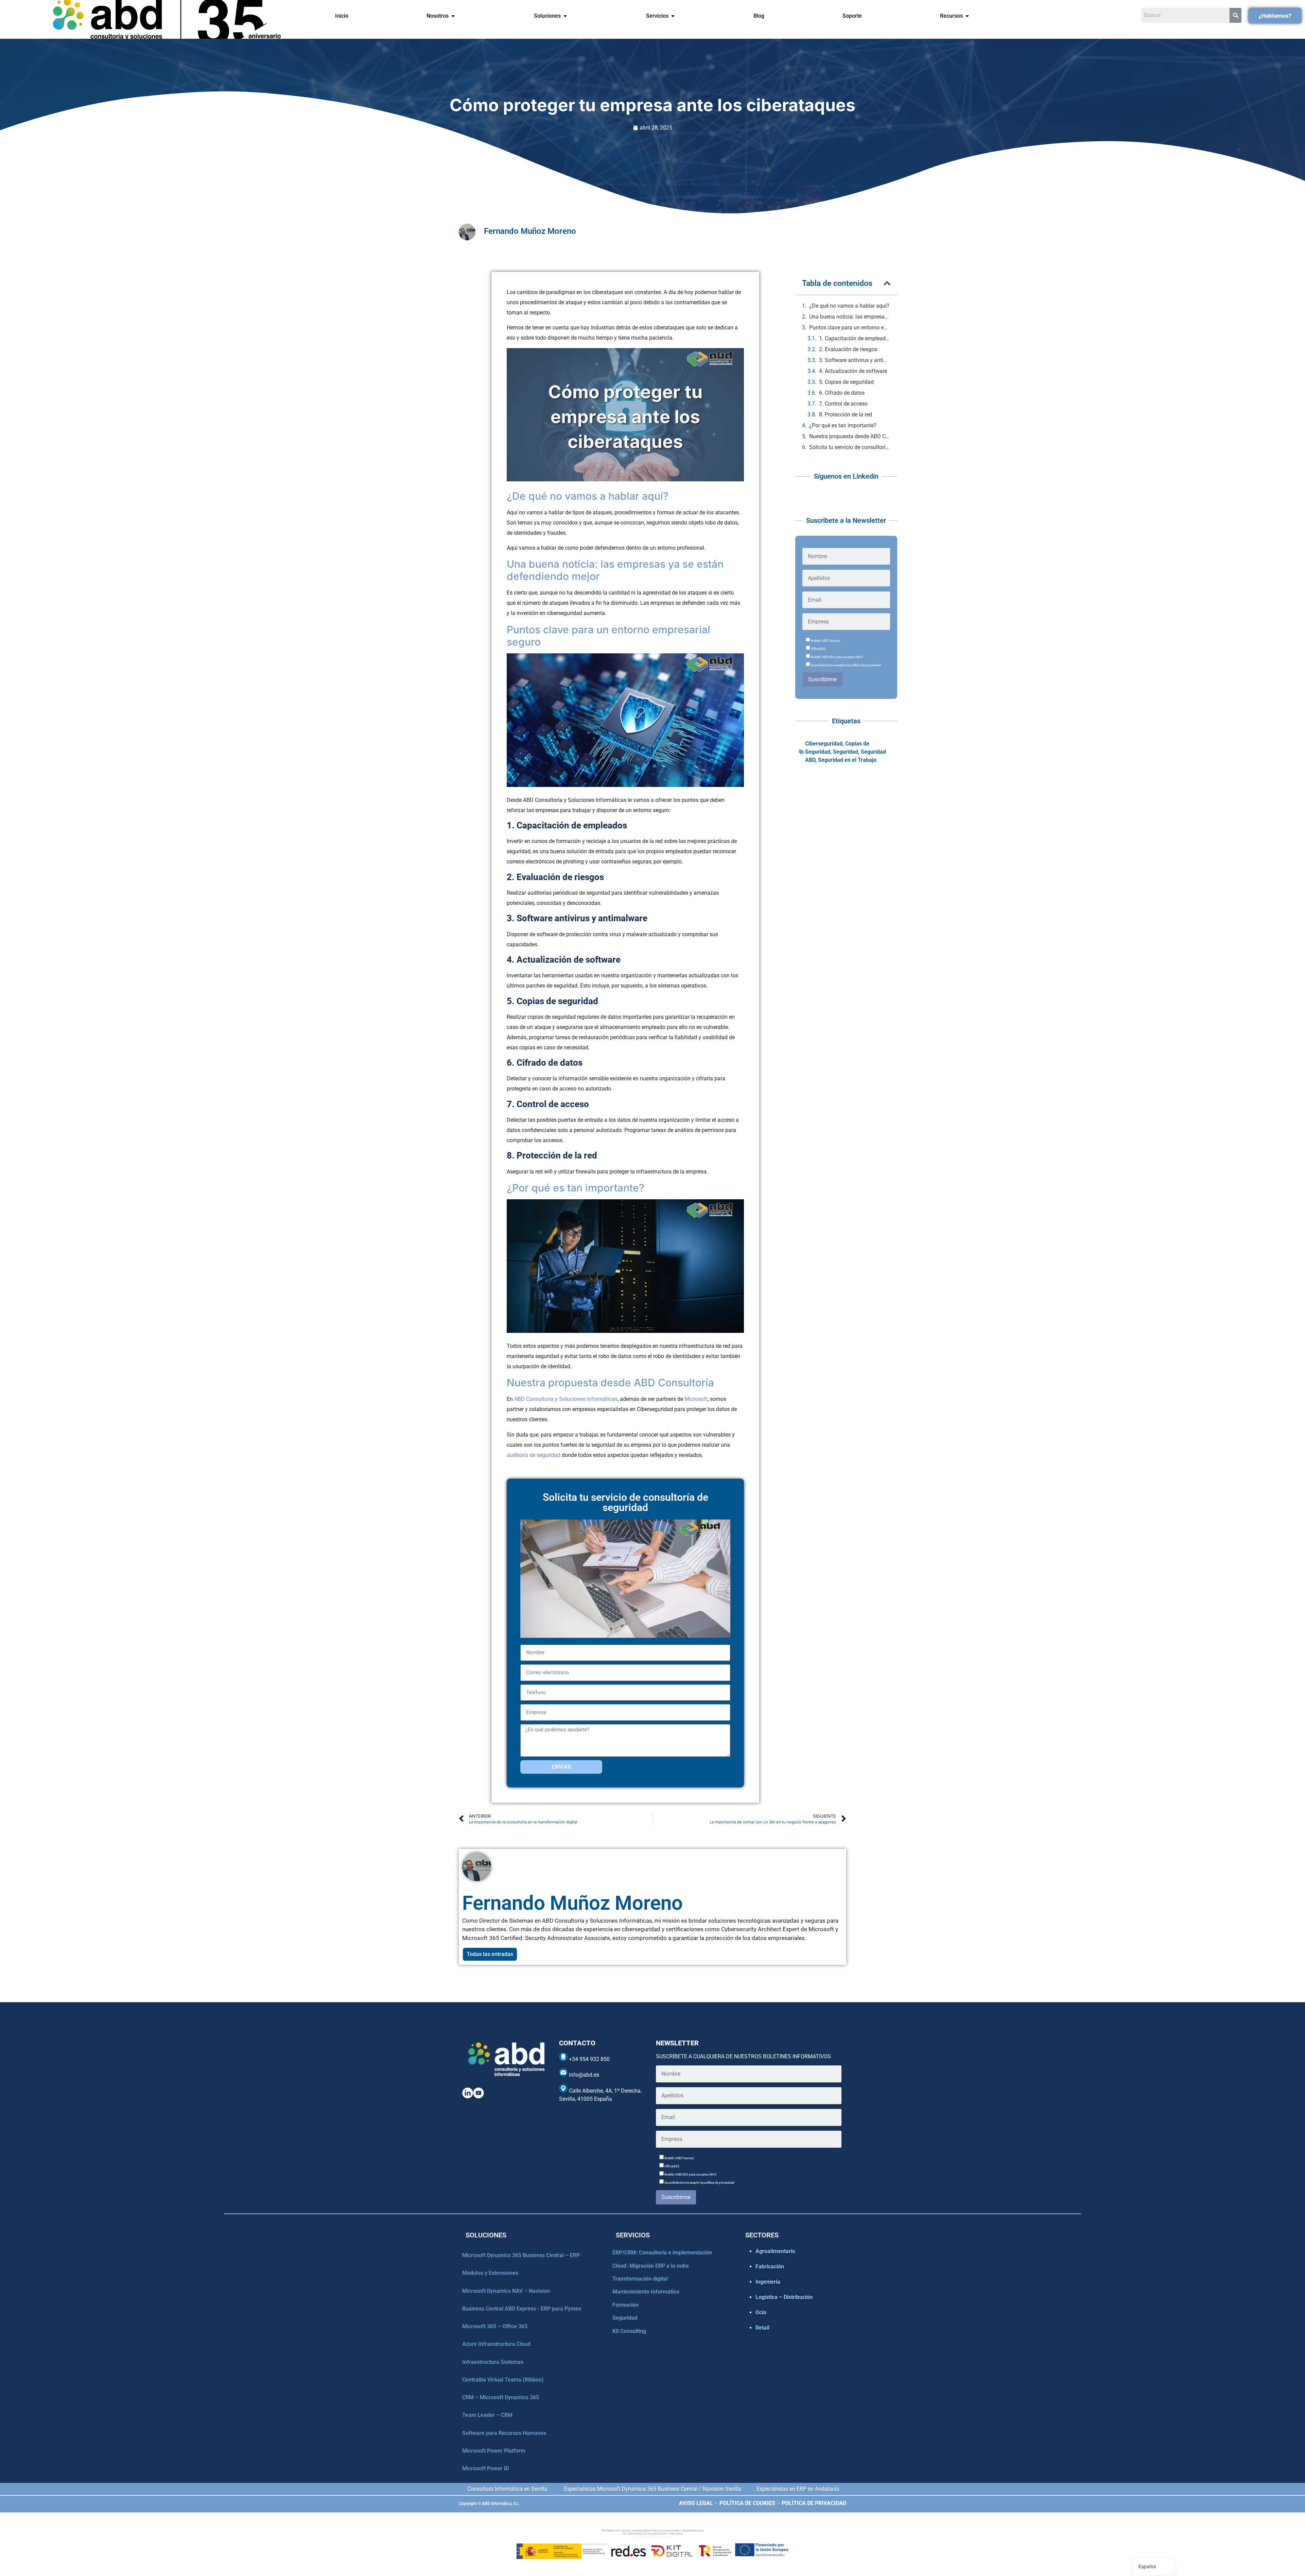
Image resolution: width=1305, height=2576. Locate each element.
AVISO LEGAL (696, 2503)
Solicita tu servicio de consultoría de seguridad (850, 447)
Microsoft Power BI (486, 2468)
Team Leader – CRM (487, 2415)
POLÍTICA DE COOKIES (747, 2503)
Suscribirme (822, 679)
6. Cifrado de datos (842, 393)
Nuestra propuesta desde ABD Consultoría (850, 436)
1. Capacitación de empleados (855, 338)
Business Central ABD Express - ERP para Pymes (522, 2309)
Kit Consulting (629, 2331)
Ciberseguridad (824, 744)
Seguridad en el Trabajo (847, 760)
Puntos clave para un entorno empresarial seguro (850, 328)
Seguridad (846, 752)
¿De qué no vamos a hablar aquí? (849, 306)
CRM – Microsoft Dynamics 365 (501, 2397)
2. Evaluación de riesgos (848, 349)
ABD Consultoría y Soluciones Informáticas (566, 1399)
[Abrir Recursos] (967, 16)
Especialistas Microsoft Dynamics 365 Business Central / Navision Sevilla (653, 2489)
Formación (625, 2305)
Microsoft (696, 1399)
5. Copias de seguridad (846, 382)
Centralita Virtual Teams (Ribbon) (503, 2380)
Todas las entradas (490, 1954)
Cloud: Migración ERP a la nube (651, 2266)
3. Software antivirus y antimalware (855, 360)
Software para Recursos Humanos (504, 2433)
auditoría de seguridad (534, 1455)
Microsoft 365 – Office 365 (495, 2326)
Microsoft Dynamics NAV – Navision (506, 2291)
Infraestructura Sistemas (493, 2362)
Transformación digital (640, 2279)
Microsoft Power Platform (494, 2451)
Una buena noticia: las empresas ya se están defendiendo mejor (850, 317)
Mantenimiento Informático (646, 2292)
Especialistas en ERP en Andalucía (798, 2489)
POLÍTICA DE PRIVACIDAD (814, 2503)
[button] (887, 283)
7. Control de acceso (843, 404)
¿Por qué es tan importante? (843, 425)
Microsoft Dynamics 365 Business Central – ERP (521, 2255)
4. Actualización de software (853, 371)
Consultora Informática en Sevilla (507, 2489)
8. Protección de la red (846, 415)
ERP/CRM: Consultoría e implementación (662, 2253)
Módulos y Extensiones (490, 2273)
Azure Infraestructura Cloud (496, 2344)
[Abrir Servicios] (673, 16)
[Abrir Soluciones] (565, 16)
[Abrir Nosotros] (453, 16)
